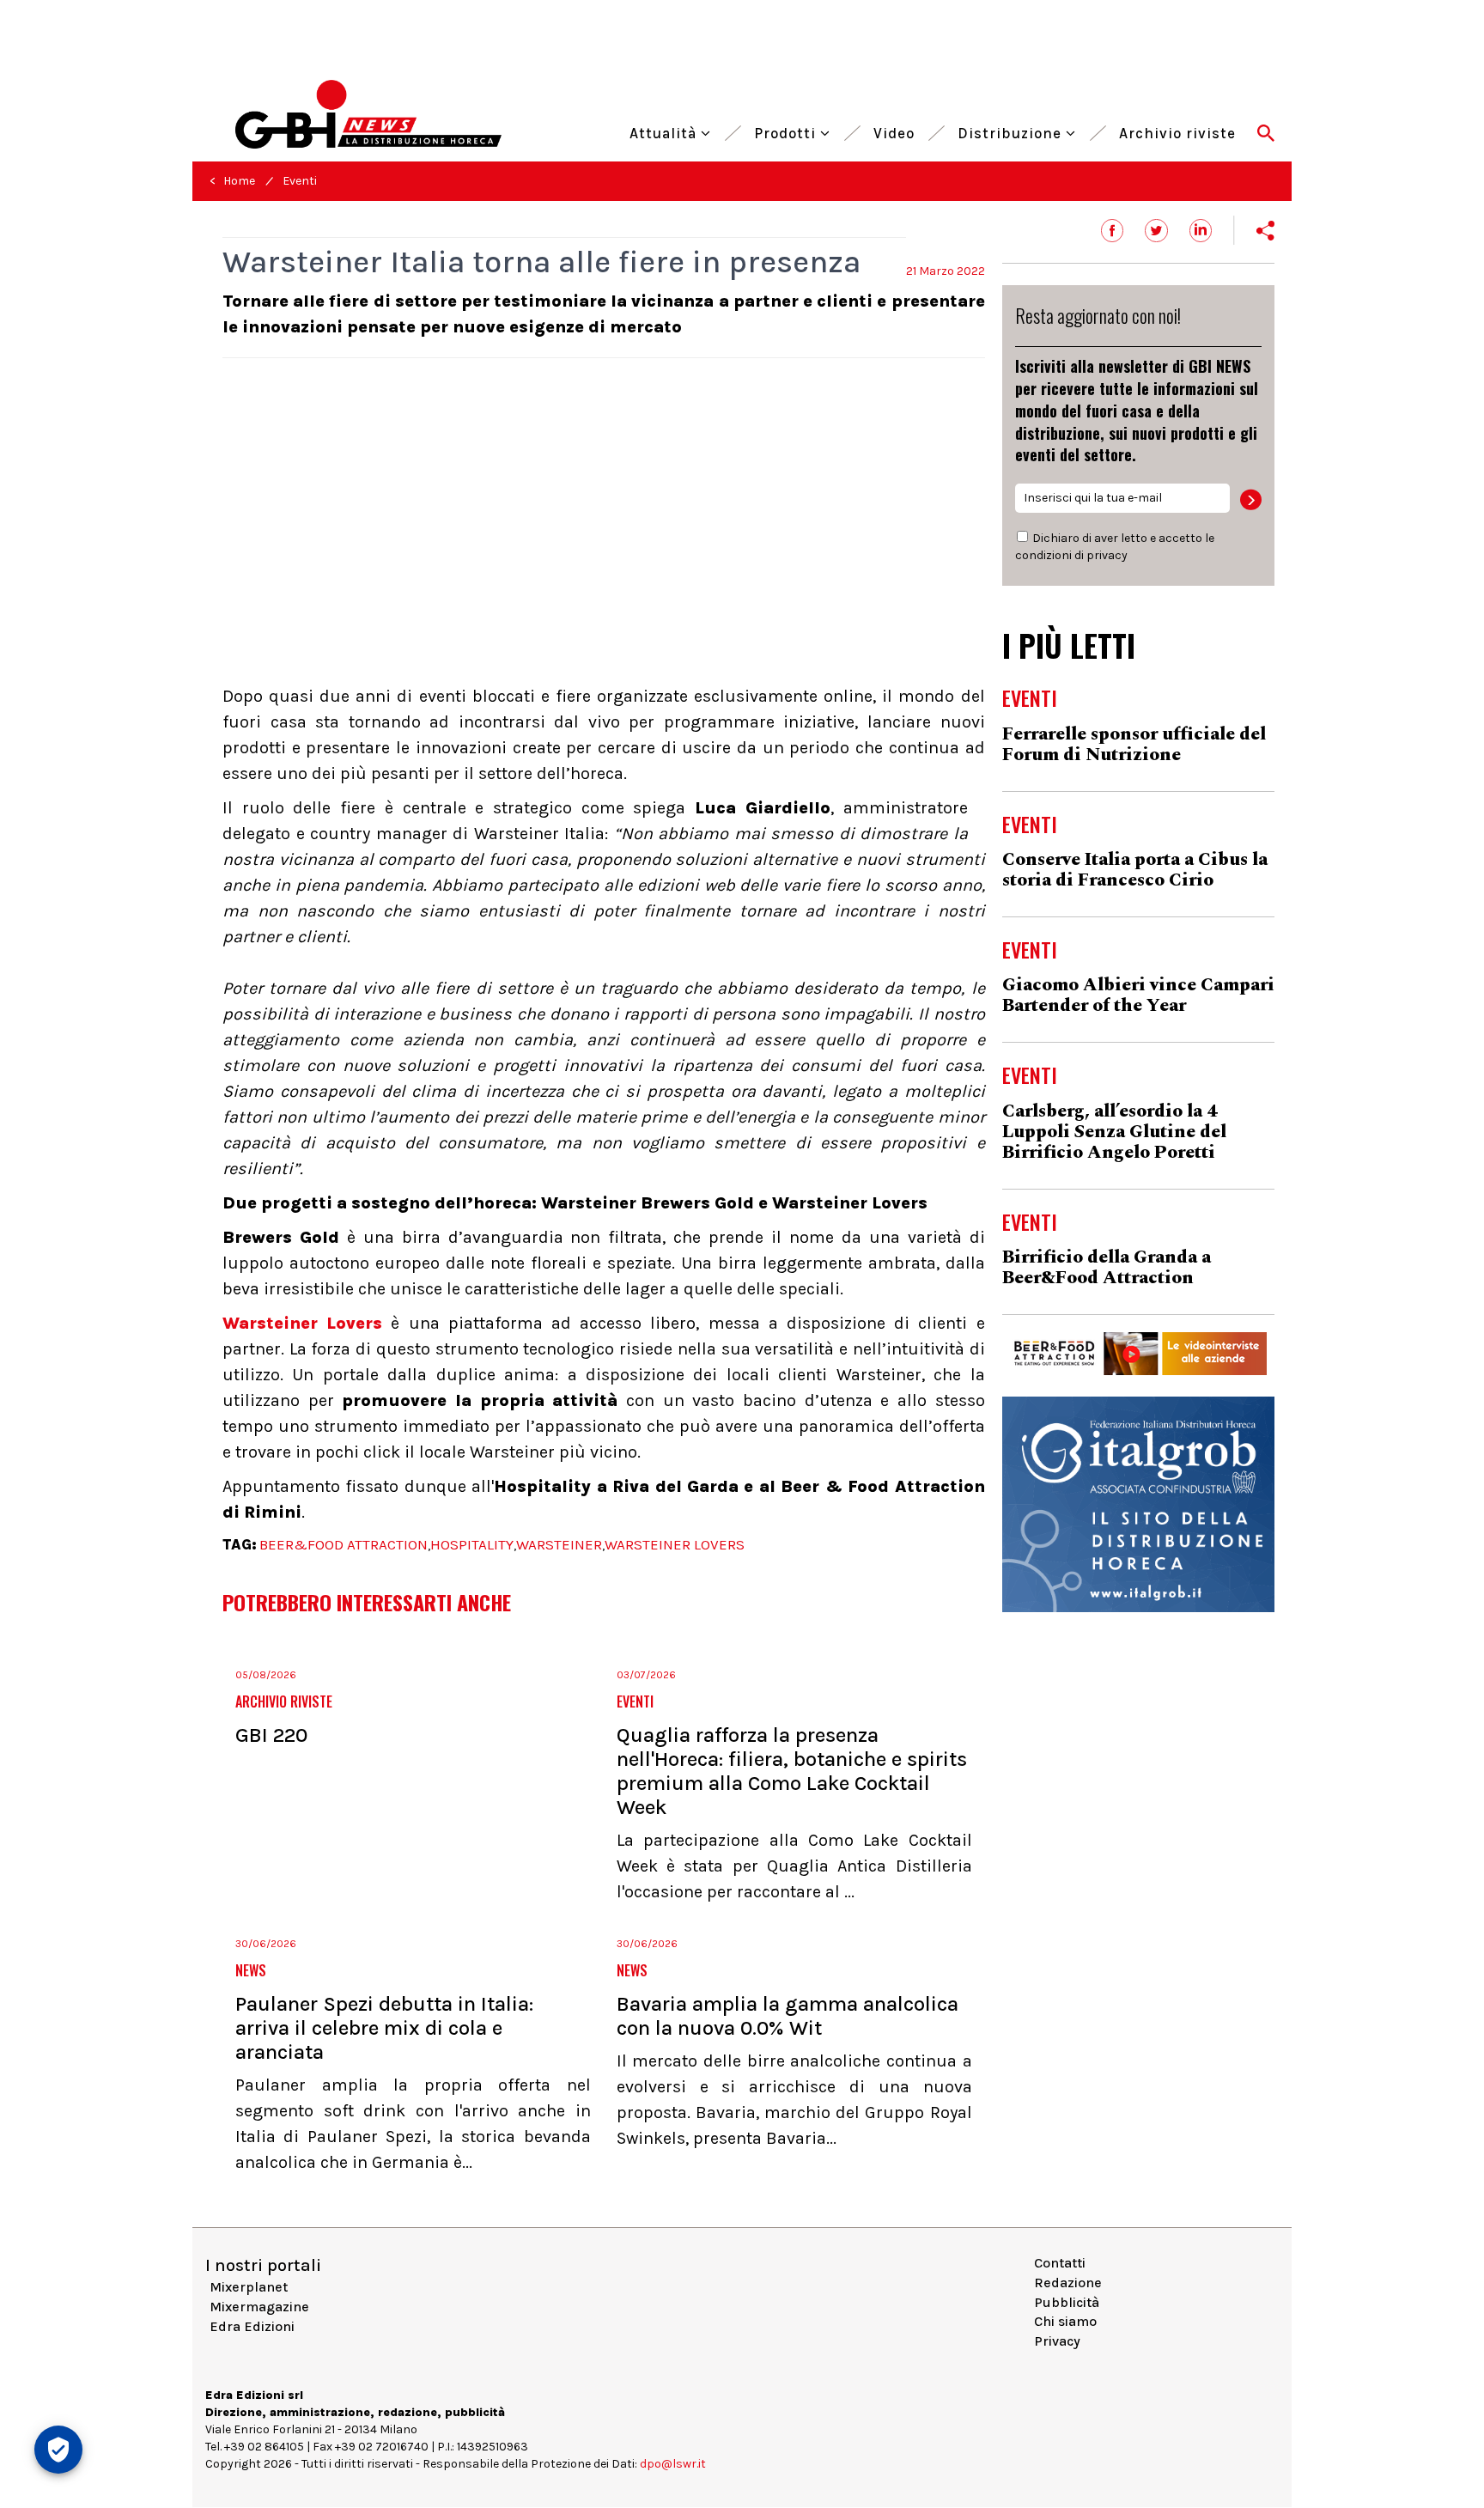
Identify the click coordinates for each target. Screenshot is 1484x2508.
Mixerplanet (249, 2287)
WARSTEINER (559, 1544)
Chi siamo (1065, 2321)
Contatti (1060, 2263)
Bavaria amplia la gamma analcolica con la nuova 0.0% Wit (788, 2016)
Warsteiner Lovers (302, 1323)
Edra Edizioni (252, 2326)
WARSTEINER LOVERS (675, 1544)
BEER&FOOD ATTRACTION (344, 1544)
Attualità (665, 131)
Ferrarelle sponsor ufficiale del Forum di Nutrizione (1134, 745)
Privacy (1057, 2341)
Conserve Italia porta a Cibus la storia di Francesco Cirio (1135, 870)
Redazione (1068, 2283)
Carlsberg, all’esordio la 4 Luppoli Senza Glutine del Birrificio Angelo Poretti (1114, 1132)
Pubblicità (1067, 2302)
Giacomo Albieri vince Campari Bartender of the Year (1138, 995)
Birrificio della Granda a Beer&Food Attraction (1107, 1268)
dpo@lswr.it (673, 2464)
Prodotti (787, 131)
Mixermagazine (259, 2307)
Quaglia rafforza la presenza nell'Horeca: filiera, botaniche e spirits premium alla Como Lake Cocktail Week (792, 1771)
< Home (232, 181)
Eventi (300, 181)
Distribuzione (1012, 131)
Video (894, 131)
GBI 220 (271, 1735)
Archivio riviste (1177, 131)
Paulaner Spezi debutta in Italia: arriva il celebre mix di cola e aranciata (384, 2028)
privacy (1107, 555)
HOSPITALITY (472, 1544)
